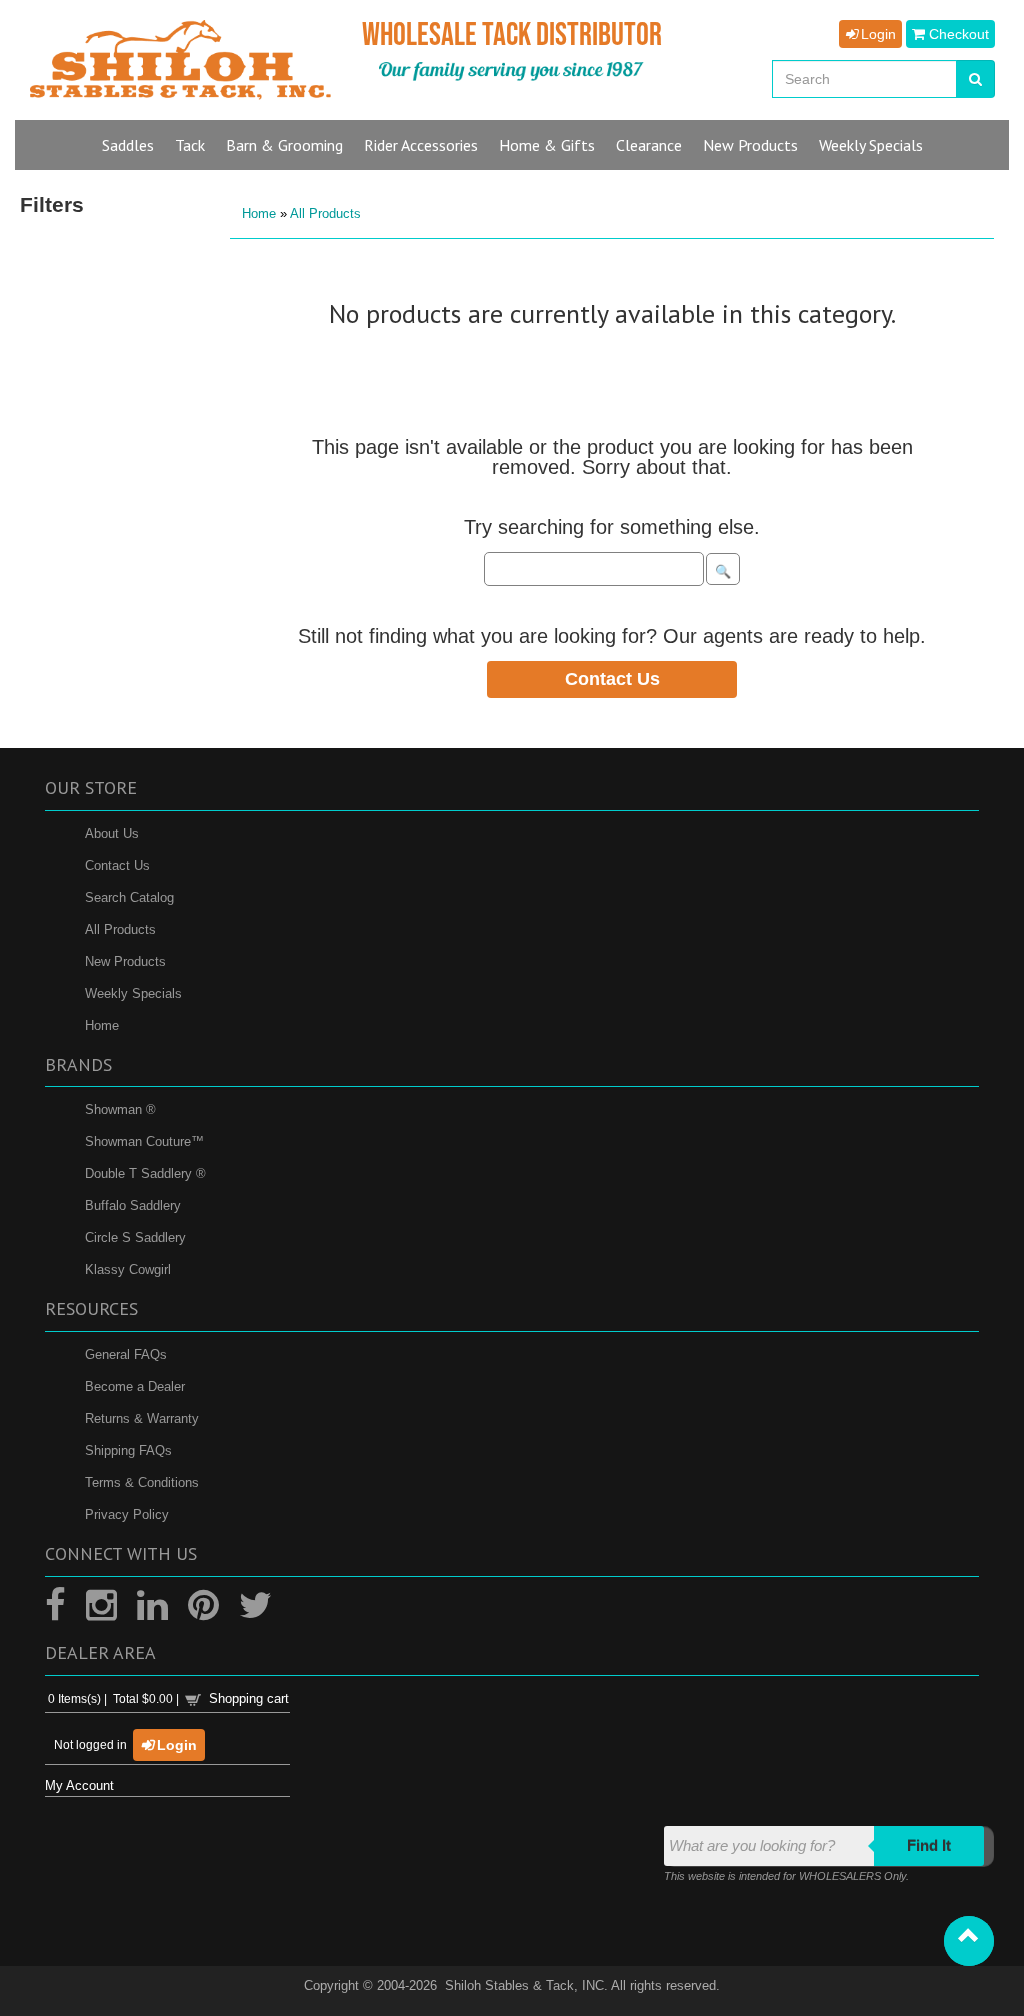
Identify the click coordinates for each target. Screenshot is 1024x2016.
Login (876, 34)
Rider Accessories (421, 145)
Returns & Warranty (142, 1418)
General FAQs (126, 1354)
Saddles (128, 145)
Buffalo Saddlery (133, 1205)
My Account (79, 1785)
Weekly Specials (133, 993)
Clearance (649, 145)
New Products (125, 961)
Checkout (957, 34)
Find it (929, 1845)
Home (259, 213)
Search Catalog (129, 897)
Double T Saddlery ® (145, 1173)
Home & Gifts (547, 145)
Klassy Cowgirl (128, 1269)
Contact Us (612, 679)
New (750, 145)
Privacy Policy (127, 1514)
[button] (969, 1941)
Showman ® (120, 1109)
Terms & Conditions (142, 1482)
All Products (325, 213)
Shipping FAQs (128, 1450)
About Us (112, 833)
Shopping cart (249, 1698)
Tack (190, 145)
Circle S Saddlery (135, 1237)
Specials (871, 145)
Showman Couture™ (144, 1141)
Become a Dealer (135, 1386)
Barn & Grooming (284, 145)
